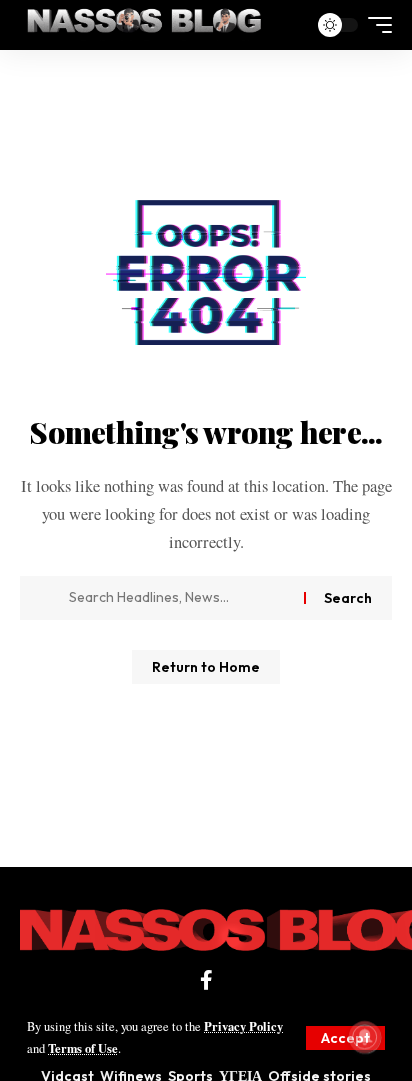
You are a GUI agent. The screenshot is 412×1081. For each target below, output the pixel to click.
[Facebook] (206, 980)
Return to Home (206, 667)
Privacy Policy (243, 1026)
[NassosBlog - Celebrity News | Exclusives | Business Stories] (145, 25)
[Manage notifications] (365, 1037)
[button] (345, 1038)
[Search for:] (179, 598)
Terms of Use (83, 1048)
